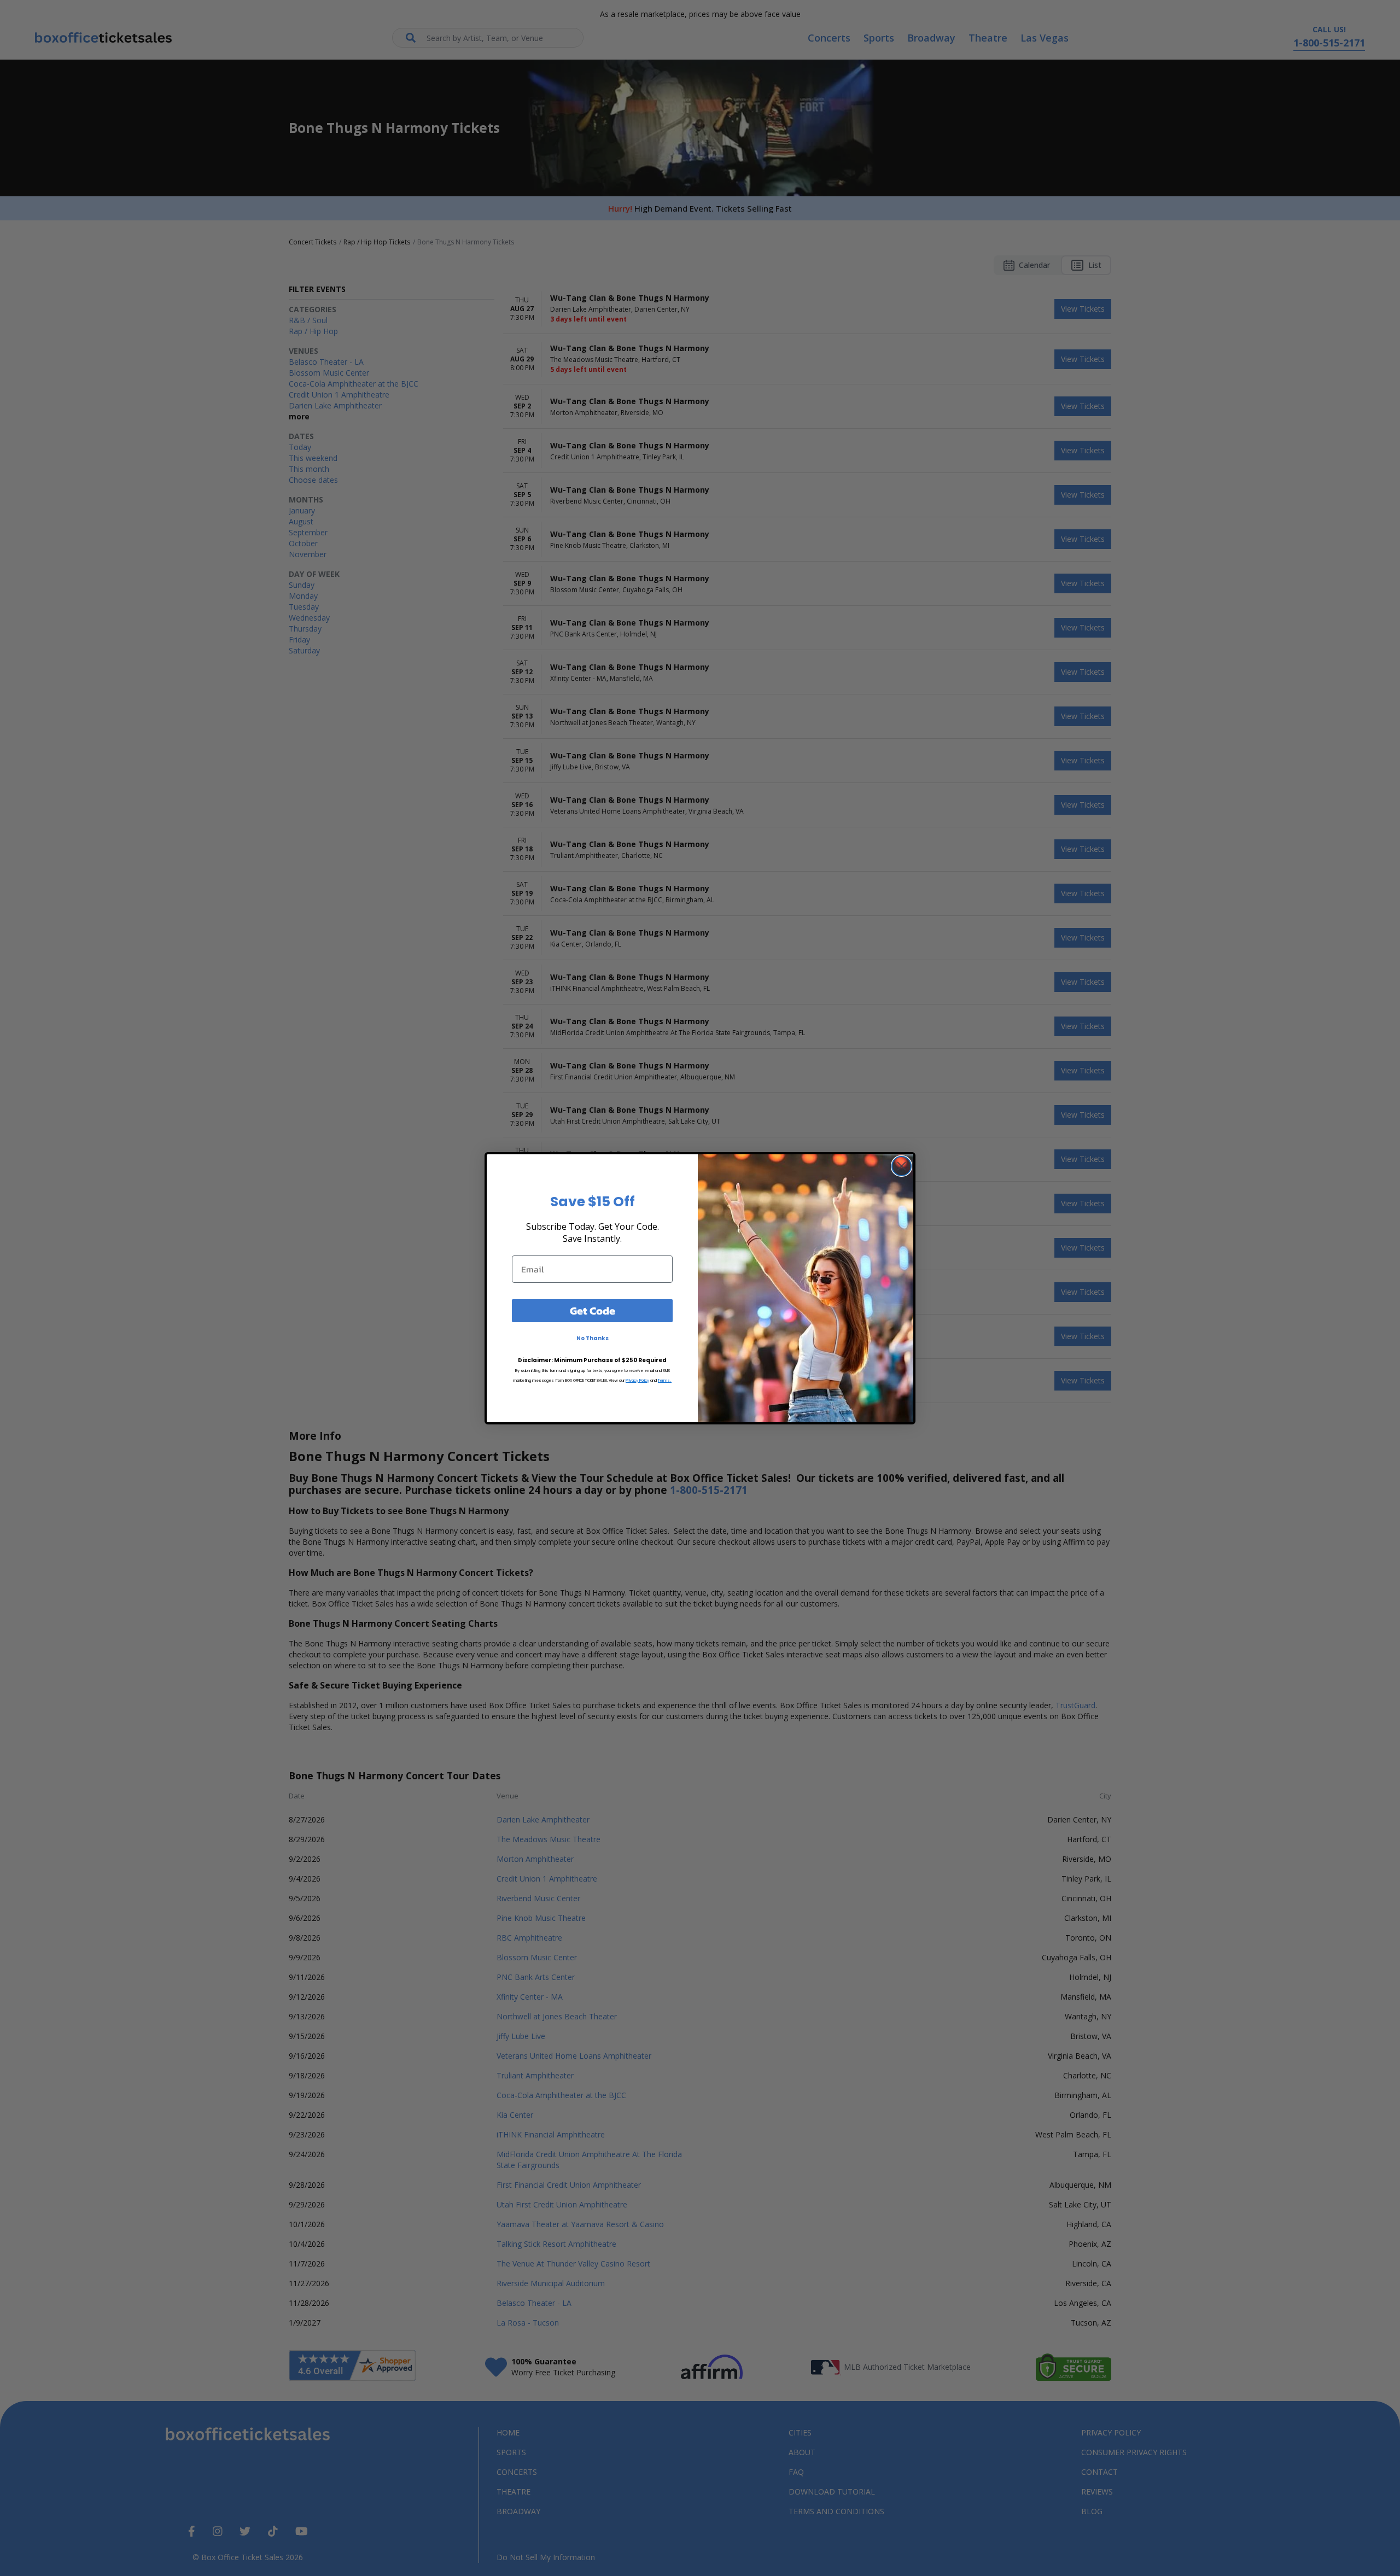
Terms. (665, 1380)
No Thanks (593, 1338)
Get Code (593, 1311)
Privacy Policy (637, 1380)
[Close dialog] (902, 1166)
